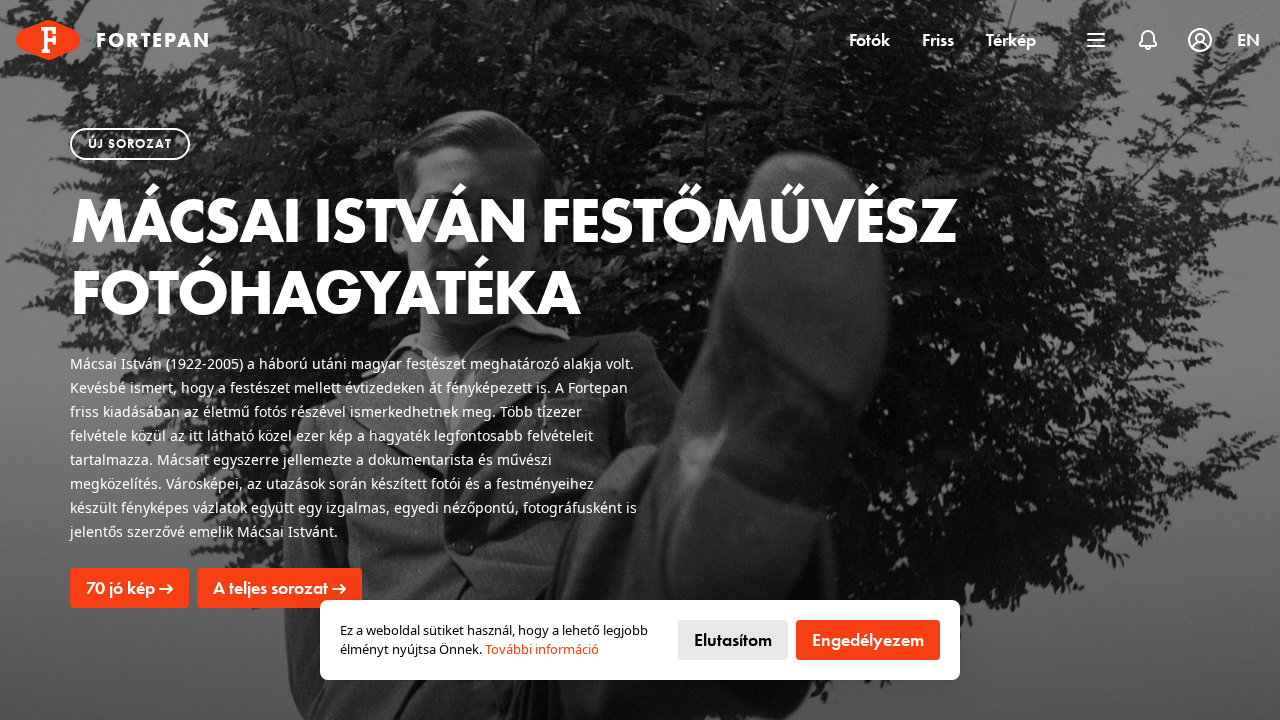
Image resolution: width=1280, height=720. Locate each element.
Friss (938, 39)
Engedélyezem (868, 639)
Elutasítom (733, 639)
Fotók (869, 39)
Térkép (1011, 39)
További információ (542, 649)
